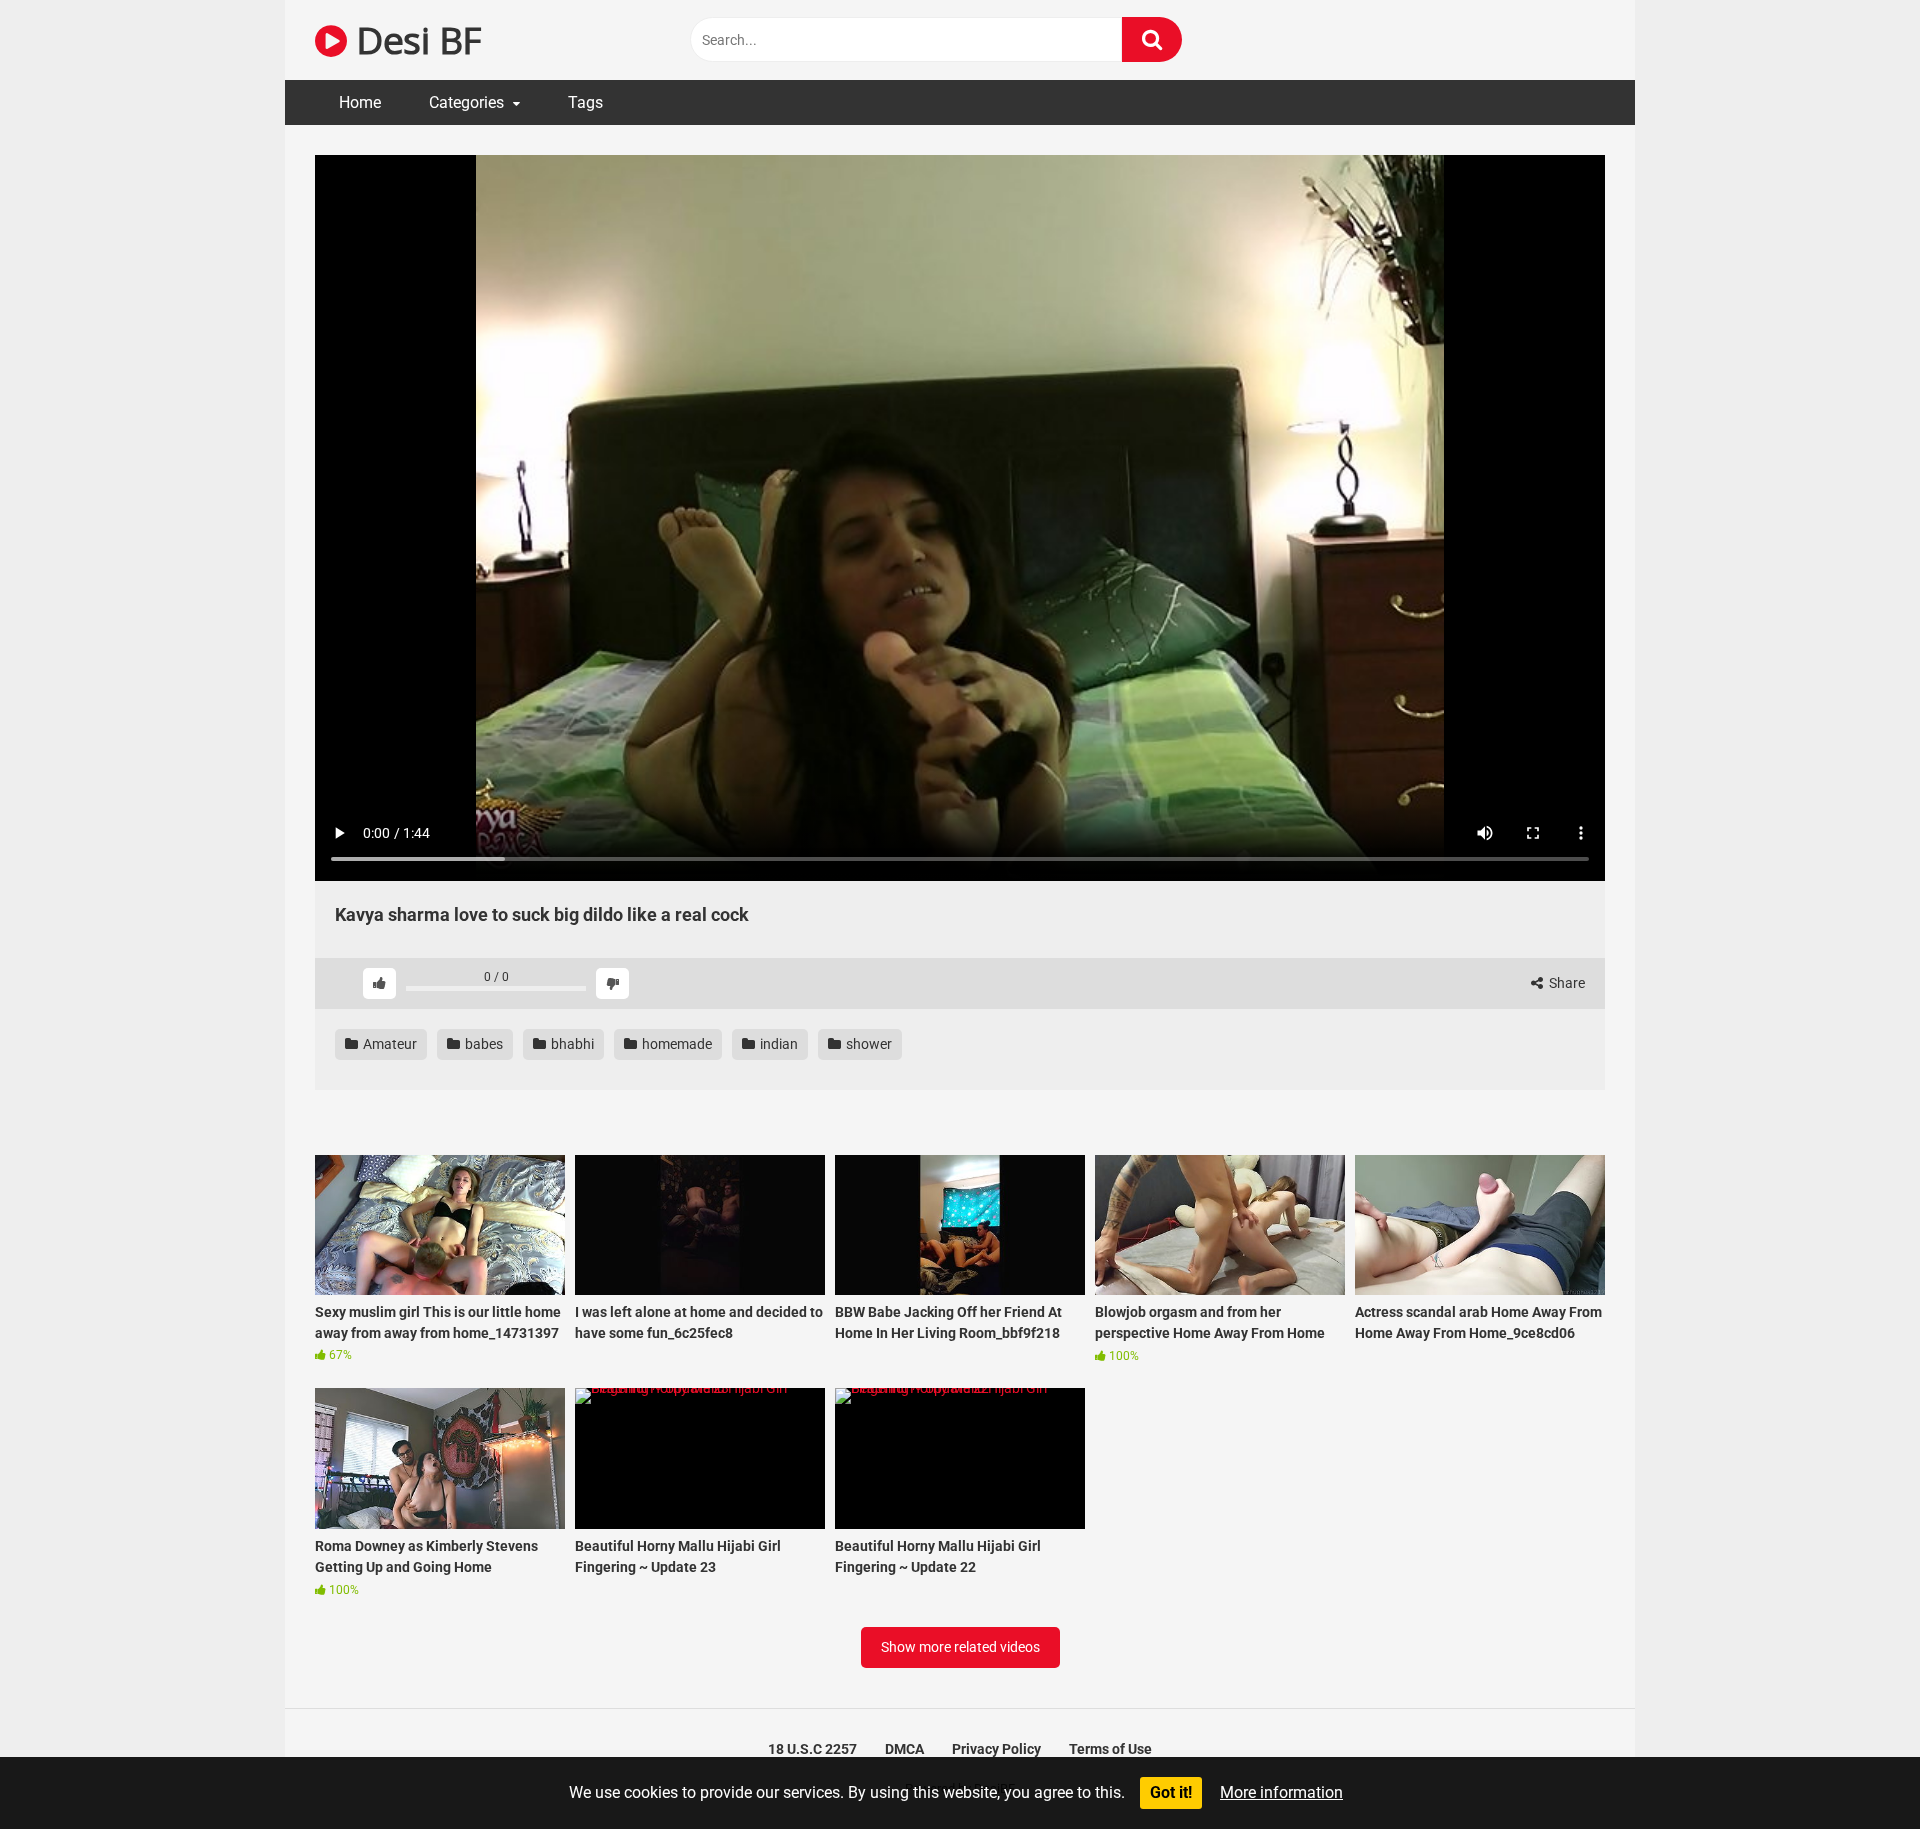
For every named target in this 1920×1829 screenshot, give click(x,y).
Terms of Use (1110, 1749)
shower (867, 1044)
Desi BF (414, 39)
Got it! (1171, 1792)
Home (360, 102)
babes (482, 1044)
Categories (466, 102)
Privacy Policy (996, 1749)
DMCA (904, 1749)
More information (1281, 1792)
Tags (585, 102)
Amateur (388, 1044)
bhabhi (571, 1044)
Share (1565, 983)
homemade (675, 1044)
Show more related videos (960, 1647)
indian (777, 1044)
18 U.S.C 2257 (812, 1749)
